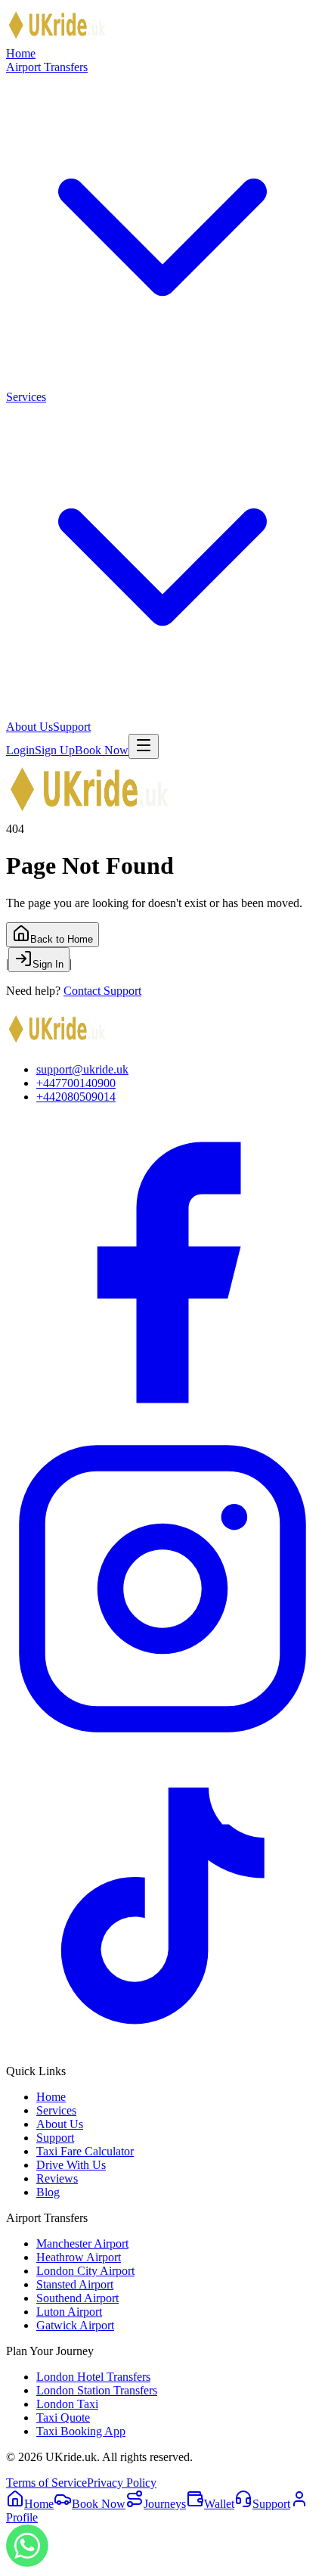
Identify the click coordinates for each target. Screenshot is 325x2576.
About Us (29, 727)
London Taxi (67, 2404)
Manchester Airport (82, 2244)
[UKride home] (57, 40)
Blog (48, 2192)
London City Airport (85, 2271)
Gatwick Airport (75, 2325)
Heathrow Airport (79, 2257)
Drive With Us (71, 2165)
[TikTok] (162, 2057)
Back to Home (62, 939)
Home (21, 53)
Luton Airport (69, 2312)
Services (56, 2110)
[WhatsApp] (27, 2563)
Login (20, 750)
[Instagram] (162, 1741)
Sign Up (55, 750)
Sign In (48, 964)
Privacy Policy (122, 2483)
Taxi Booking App (81, 2431)
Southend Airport (77, 2298)
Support (72, 727)
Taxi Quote (63, 2418)
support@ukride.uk (82, 1069)
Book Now (102, 750)
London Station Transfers (97, 2390)
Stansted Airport (75, 2284)
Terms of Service (46, 2483)
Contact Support (102, 991)
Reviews (57, 2178)
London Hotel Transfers (93, 2377)
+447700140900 (76, 1083)
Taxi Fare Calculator (85, 2151)
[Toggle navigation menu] (144, 746)
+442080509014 (76, 1097)
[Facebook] (162, 1425)
